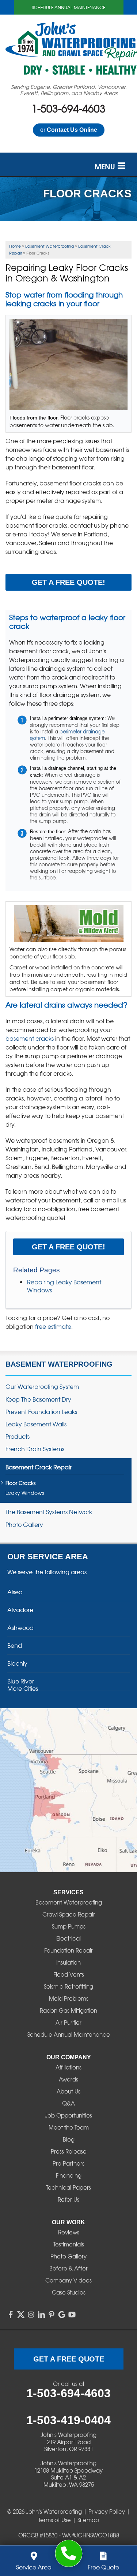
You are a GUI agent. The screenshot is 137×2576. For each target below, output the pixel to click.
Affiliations (68, 2067)
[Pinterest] (52, 2315)
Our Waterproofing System (42, 1387)
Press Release (69, 2151)
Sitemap (88, 2520)
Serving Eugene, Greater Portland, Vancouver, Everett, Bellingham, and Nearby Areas (69, 90)
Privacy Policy (107, 2512)
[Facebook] (11, 2315)
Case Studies (69, 2292)
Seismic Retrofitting (68, 1986)
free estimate (53, 1326)
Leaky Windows (25, 1493)
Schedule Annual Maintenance (68, 7)
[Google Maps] (62, 2315)
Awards (68, 2079)
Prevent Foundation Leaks (41, 1412)
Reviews (69, 2232)
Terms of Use (55, 2520)
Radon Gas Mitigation (68, 2010)
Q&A (68, 2103)
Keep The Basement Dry (38, 1399)
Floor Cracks (20, 1483)
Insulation (68, 1962)
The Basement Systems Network (49, 1512)
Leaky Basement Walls (36, 1424)
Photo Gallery (24, 1525)
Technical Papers (68, 2187)
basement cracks (30, 1038)
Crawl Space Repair (69, 1914)
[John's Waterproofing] (68, 2554)
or (69, 130)
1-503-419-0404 (68, 2420)
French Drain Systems (35, 1449)
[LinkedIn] (41, 2315)
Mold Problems (69, 1998)
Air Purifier (68, 2022)
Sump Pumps (69, 1926)
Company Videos (68, 2280)
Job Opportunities (68, 2115)
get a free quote (69, 2359)
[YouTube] (72, 2315)
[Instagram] (31, 2315)
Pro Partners (68, 2163)
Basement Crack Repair (39, 1467)
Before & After (68, 2268)
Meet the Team (69, 2127)
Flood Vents (69, 1974)
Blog (69, 2139)
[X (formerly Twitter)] (21, 2315)
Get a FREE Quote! (68, 582)
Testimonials (69, 2244)
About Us (68, 2091)
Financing (69, 2175)
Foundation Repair (68, 1950)
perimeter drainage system (67, 735)
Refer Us (68, 2199)
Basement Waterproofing (59, 1364)
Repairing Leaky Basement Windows (64, 1286)
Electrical (68, 1938)
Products (18, 1436)
